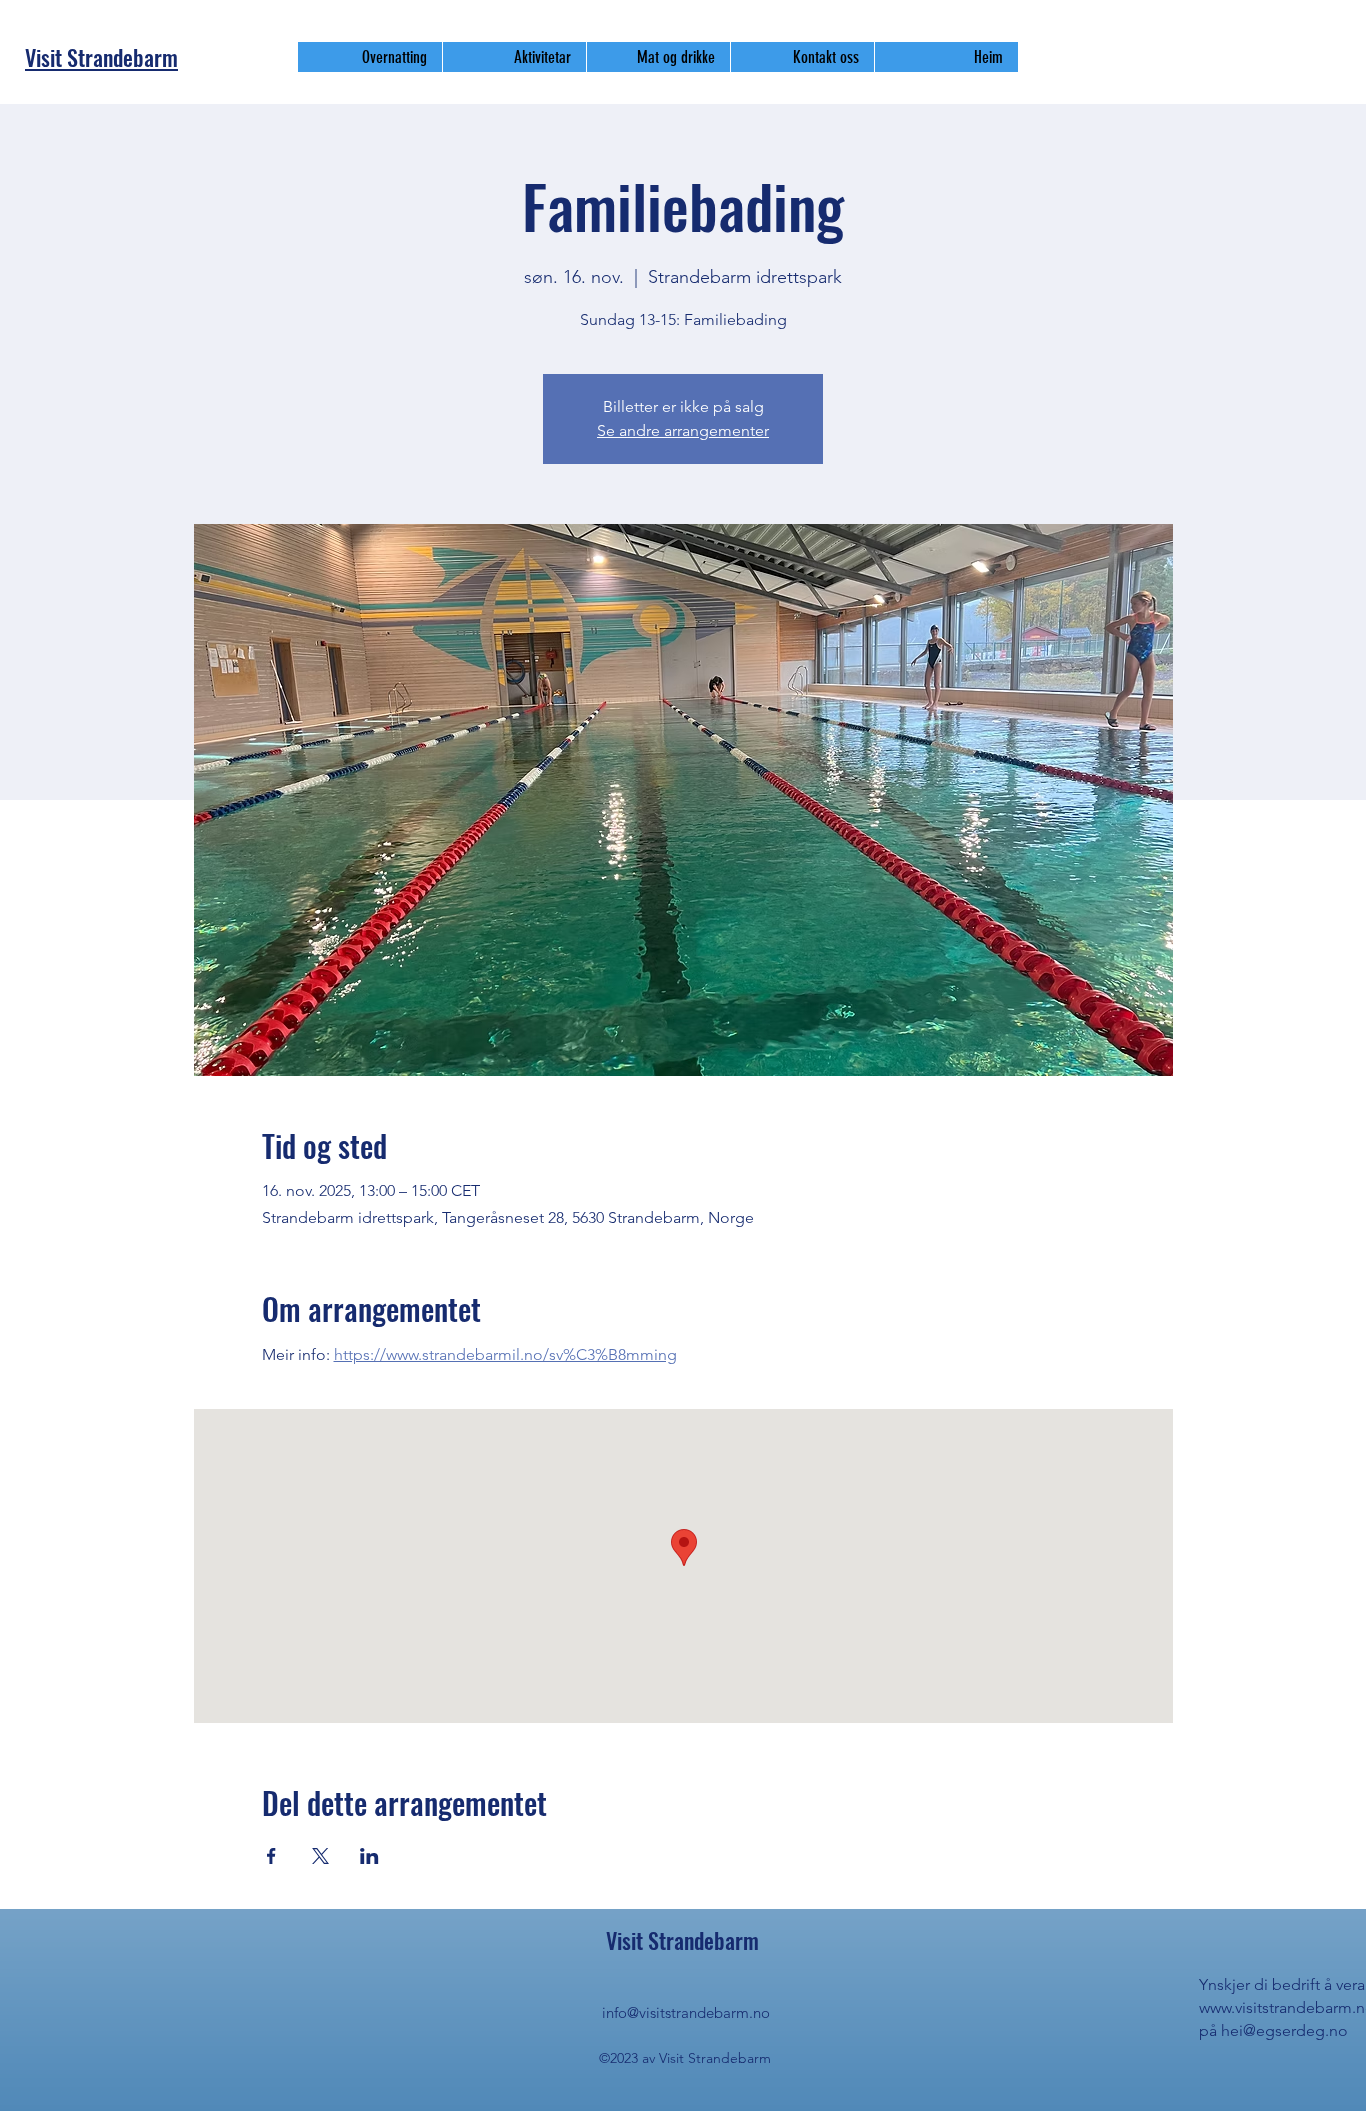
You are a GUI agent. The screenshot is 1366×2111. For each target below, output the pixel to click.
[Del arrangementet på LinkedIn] (369, 1856)
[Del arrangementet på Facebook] (271, 1856)
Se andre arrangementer (683, 430)
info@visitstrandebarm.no (686, 2012)
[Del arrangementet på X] (320, 1856)
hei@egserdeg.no (1284, 2030)
